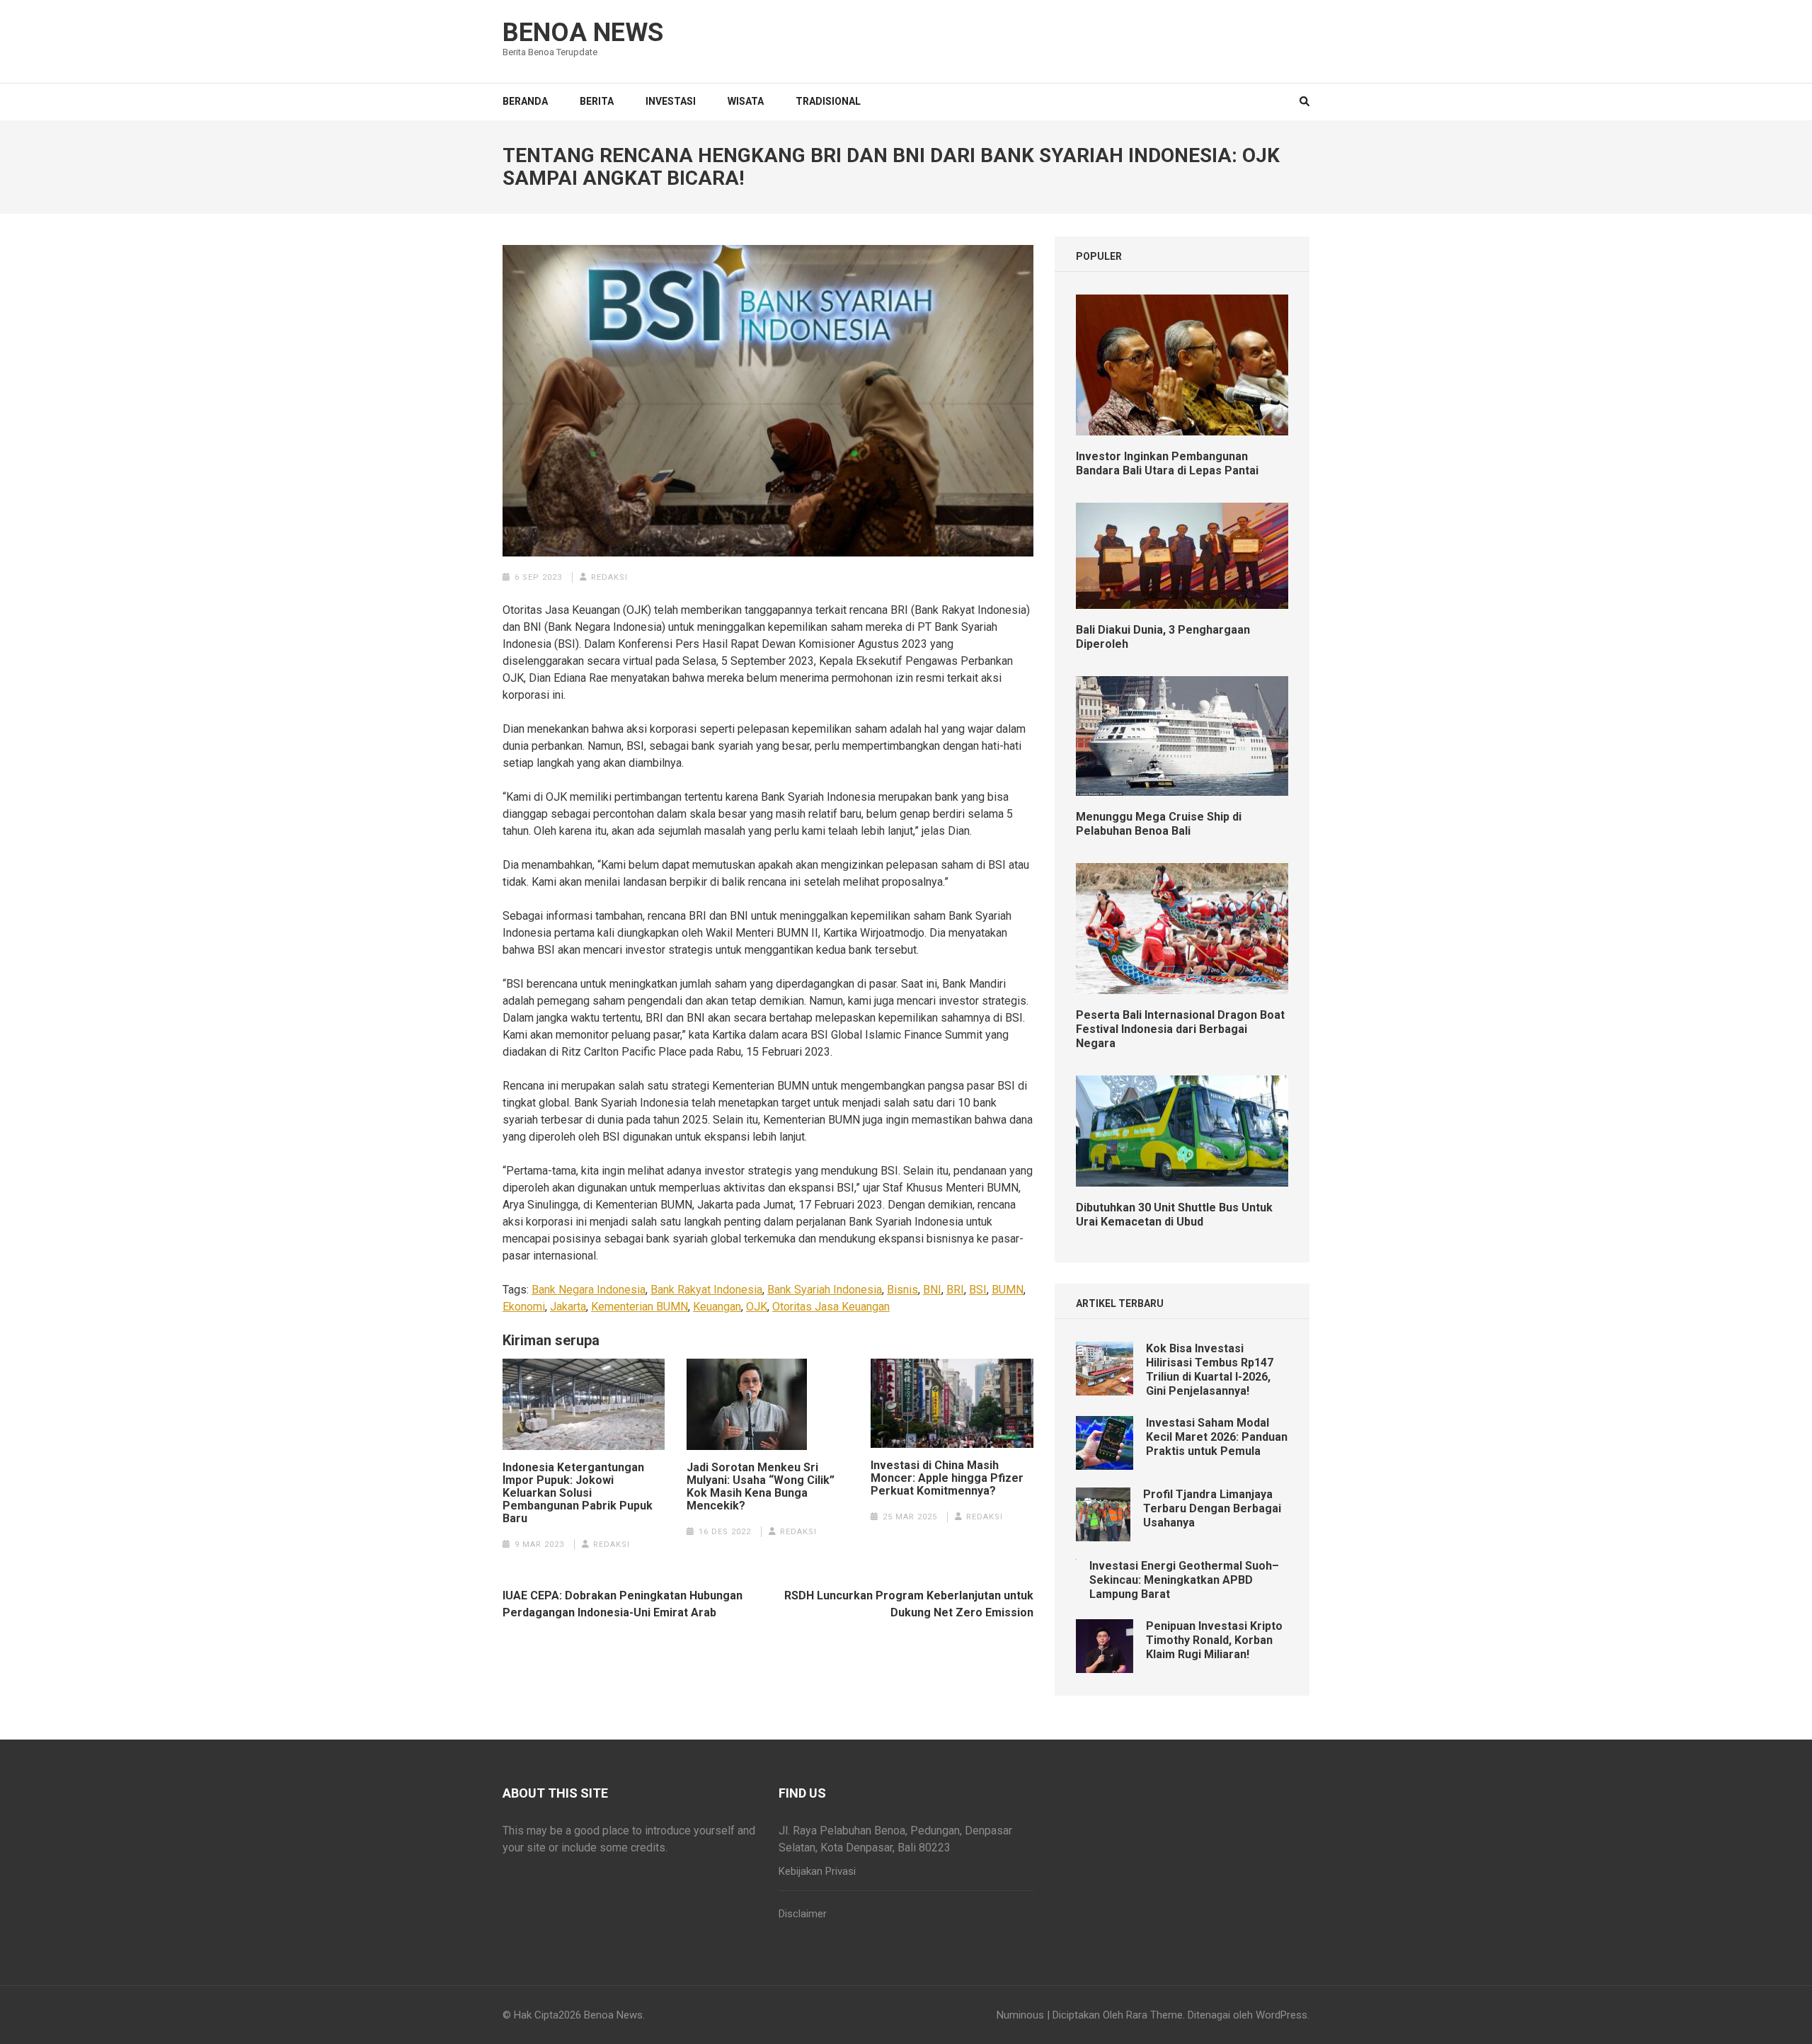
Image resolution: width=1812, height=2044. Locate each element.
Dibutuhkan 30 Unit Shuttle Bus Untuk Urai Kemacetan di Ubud (1174, 1215)
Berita (597, 101)
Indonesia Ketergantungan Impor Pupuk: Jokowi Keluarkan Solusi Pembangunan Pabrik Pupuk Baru (578, 1493)
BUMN (1008, 1290)
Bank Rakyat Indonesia (706, 1290)
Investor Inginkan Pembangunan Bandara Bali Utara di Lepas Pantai (1167, 463)
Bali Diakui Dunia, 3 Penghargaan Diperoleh (1163, 637)
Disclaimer (803, 1914)
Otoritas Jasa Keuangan (831, 1307)
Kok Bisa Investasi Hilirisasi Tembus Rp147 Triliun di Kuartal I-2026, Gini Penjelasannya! (1210, 1370)
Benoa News (583, 33)
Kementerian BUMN (640, 1307)
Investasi (671, 101)
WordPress (1281, 2015)
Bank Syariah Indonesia (825, 1290)
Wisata (746, 101)
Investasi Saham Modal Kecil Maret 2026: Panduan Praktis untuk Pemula (1217, 1437)
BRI (955, 1290)
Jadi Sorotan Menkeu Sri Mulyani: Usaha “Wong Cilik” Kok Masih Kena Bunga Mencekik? (761, 1487)
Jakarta (568, 1307)
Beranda (525, 101)
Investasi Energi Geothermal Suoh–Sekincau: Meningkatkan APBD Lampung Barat (1184, 1580)
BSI (978, 1290)
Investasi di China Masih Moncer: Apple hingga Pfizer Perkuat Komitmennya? (947, 1478)
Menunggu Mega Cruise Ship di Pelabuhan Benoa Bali (1159, 824)
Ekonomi (524, 1307)
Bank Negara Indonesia (589, 1290)
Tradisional (828, 101)
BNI (932, 1290)
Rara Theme (1154, 2015)
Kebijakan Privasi (817, 1871)
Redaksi (609, 577)
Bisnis (902, 1290)
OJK (757, 1307)
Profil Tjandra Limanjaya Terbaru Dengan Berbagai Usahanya (1212, 1508)
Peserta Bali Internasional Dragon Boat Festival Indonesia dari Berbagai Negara (1180, 1029)
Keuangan (717, 1307)
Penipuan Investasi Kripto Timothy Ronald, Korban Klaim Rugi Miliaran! (1214, 1640)
